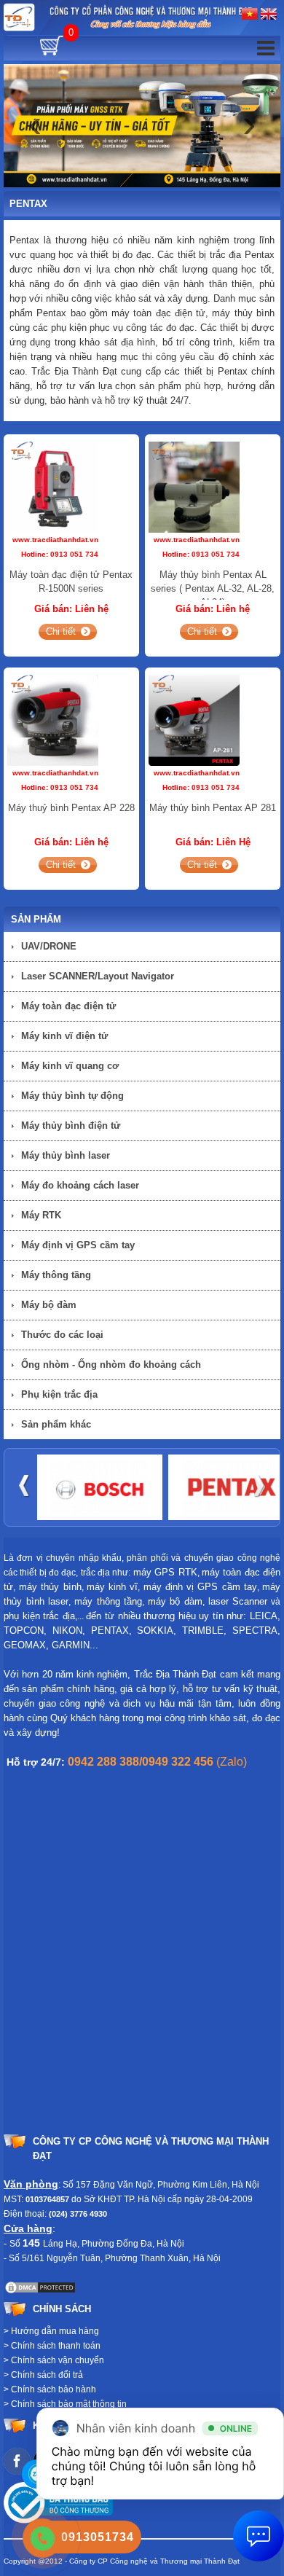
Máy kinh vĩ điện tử (64, 1036)
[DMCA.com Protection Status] (40, 2287)
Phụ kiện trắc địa (59, 1394)
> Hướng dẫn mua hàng (51, 2331)
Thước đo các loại (62, 1335)
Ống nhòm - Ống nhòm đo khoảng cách (111, 1365)
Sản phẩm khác (56, 1424)
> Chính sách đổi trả (43, 2375)
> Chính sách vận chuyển (54, 2360)
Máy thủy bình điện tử (71, 1125)
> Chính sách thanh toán (52, 2346)
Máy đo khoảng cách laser (80, 1185)
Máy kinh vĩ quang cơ (70, 1066)
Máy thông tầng (56, 1275)
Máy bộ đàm (49, 1305)
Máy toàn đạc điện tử (68, 1006)
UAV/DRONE (49, 946)
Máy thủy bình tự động (72, 1096)
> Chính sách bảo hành (50, 2389)
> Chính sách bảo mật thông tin (65, 2404)
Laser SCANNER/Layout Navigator (98, 976)
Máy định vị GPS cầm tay (78, 1245)
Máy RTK (41, 1215)
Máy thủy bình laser (66, 1155)
